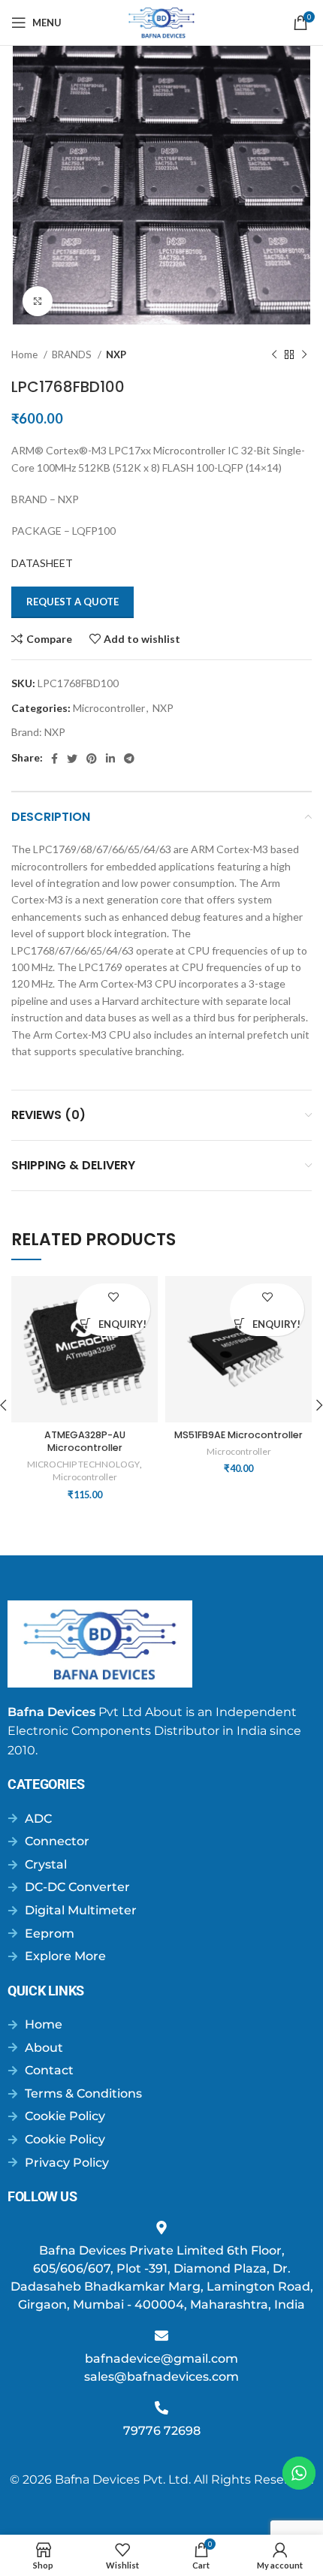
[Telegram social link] (129, 759)
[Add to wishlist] (113, 1297)
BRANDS (73, 354)
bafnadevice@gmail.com (161, 2359)
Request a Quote (72, 602)
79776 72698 (162, 2431)
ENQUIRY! (122, 1324)
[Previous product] (274, 355)
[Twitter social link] (72, 759)
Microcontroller (109, 708)
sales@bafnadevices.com (161, 2377)
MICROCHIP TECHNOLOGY (83, 1464)
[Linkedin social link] (110, 759)
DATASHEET (42, 563)
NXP (116, 354)
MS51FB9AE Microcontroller (238, 1435)
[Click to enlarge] (38, 301)
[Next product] (304, 355)
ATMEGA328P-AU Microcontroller (85, 1442)
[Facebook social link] (54, 759)
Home (26, 354)
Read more (86, 1323)
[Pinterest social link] (92, 759)
